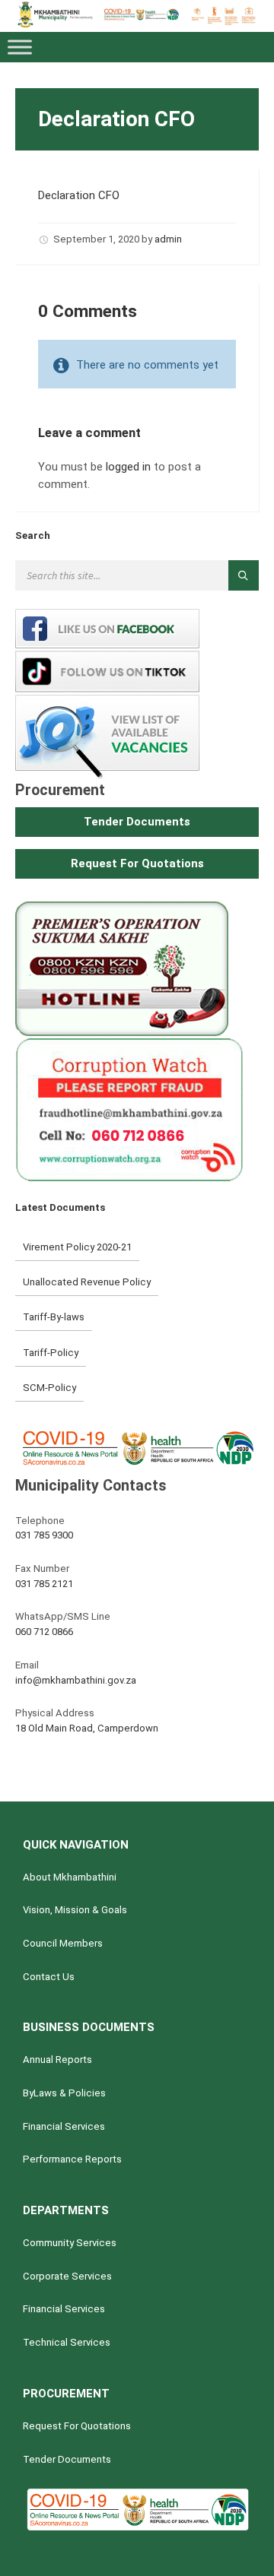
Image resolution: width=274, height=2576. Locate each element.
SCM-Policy (49, 1388)
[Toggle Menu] (20, 47)
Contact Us (49, 1977)
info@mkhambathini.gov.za (76, 1680)
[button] (137, 822)
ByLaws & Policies (64, 2093)
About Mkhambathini (70, 1877)
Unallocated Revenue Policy (87, 1282)
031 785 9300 (44, 1535)
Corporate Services (67, 2276)
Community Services (70, 2243)
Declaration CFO (79, 195)
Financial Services (64, 2126)
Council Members (63, 1943)
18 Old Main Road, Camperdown (87, 1728)
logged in (128, 467)
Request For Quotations (77, 2426)
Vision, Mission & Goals (75, 1910)
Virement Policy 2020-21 (77, 1247)
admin (168, 239)
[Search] (244, 575)
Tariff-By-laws (54, 1317)
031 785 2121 (44, 1584)
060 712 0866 (44, 1632)
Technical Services (67, 2342)
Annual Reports (57, 2060)
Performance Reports (72, 2159)
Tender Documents (67, 2459)
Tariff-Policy (51, 1353)
